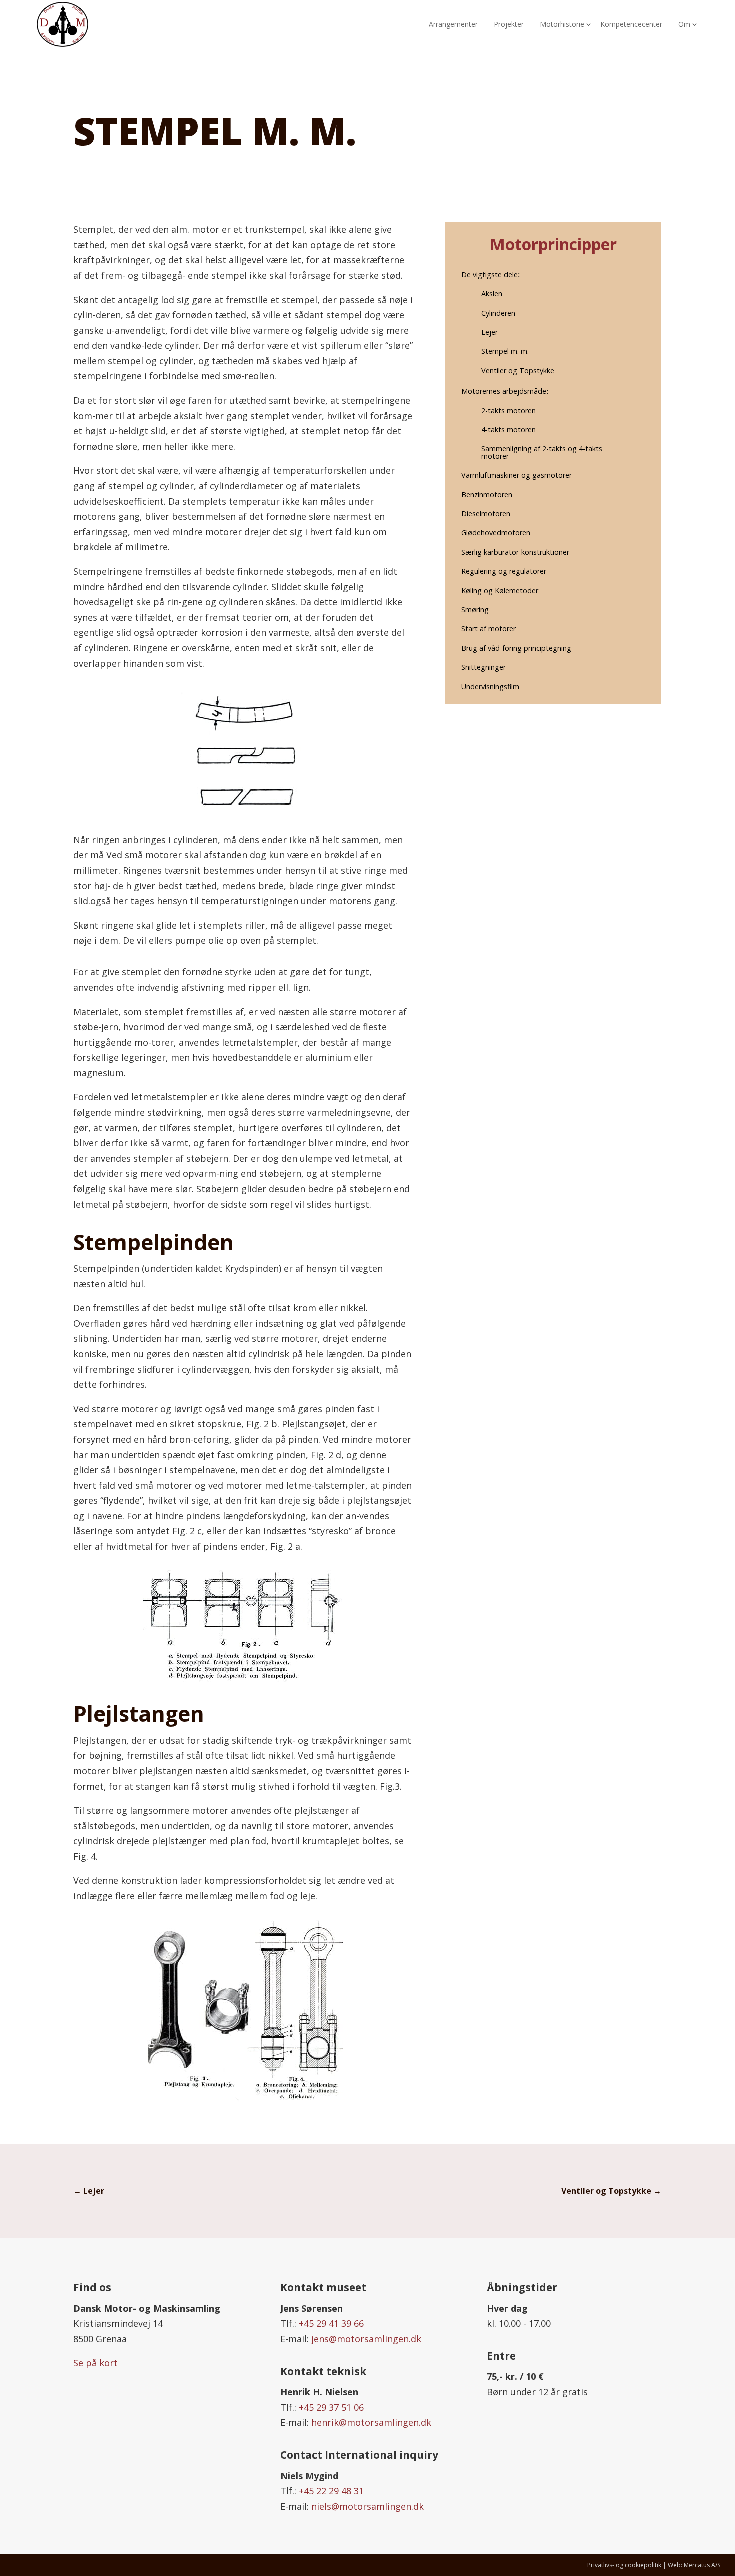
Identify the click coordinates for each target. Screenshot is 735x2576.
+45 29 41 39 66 (331, 2323)
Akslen (492, 293)
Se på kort (96, 2363)
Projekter (509, 24)
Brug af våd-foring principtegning (516, 648)
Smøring (475, 609)
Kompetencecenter (631, 24)
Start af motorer (489, 628)
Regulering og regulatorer (504, 571)
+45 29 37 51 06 (331, 2407)
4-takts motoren (509, 429)
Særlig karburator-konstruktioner (515, 552)
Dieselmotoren (486, 513)
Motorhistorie (562, 24)
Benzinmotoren (487, 494)
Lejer (490, 332)
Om (684, 24)
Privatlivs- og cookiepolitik (624, 2565)
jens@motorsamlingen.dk (366, 2339)
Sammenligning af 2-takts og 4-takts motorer (542, 452)
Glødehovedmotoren (496, 532)
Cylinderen (498, 313)
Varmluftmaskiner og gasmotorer (517, 475)
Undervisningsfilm (490, 686)
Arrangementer (453, 24)
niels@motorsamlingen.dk (368, 2506)
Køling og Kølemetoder (500, 590)
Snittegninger (484, 667)
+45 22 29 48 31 (331, 2491)
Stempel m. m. (505, 351)
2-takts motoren (509, 410)
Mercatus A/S (702, 2565)
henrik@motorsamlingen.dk (371, 2422)
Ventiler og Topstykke (518, 370)
